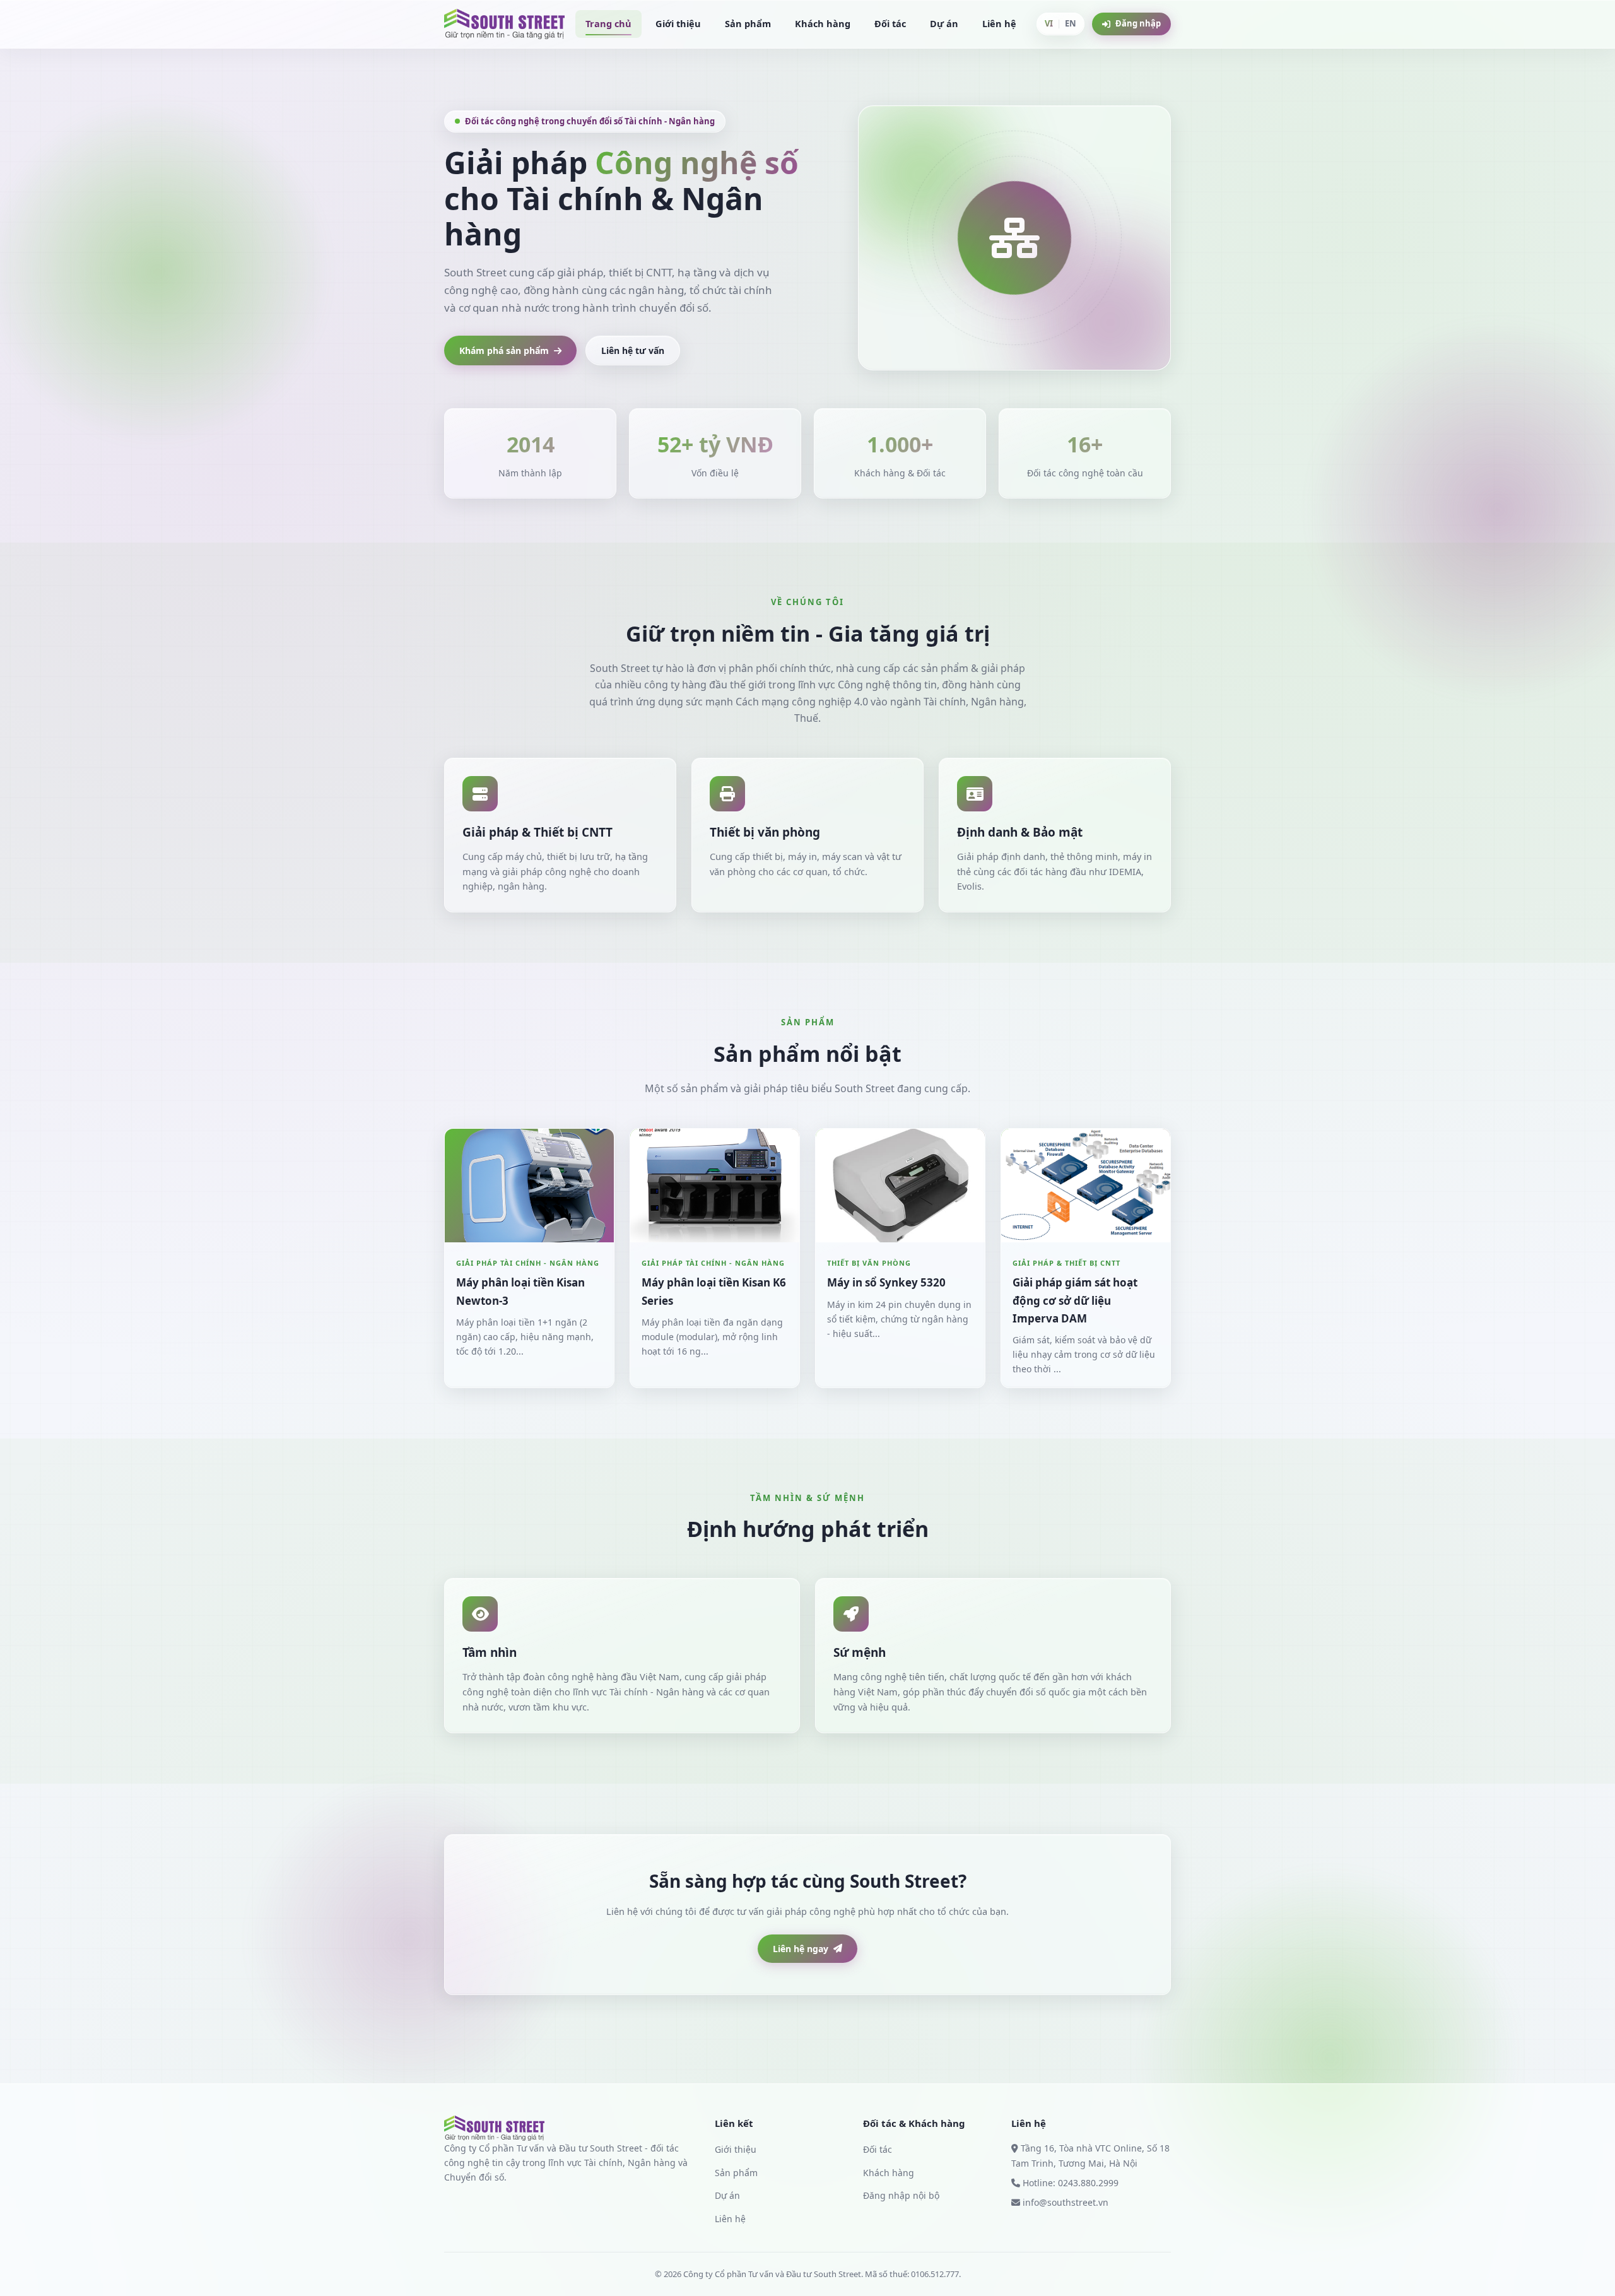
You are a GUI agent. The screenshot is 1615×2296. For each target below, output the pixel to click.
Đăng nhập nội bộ (901, 2195)
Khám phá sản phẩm (504, 350)
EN (1071, 23)
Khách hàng (823, 23)
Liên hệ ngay (801, 1949)
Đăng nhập (1138, 23)
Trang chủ (608, 23)
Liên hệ (999, 23)
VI (1049, 23)
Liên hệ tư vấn (633, 350)
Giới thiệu (678, 23)
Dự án (944, 23)
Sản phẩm (748, 23)
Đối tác (890, 23)
